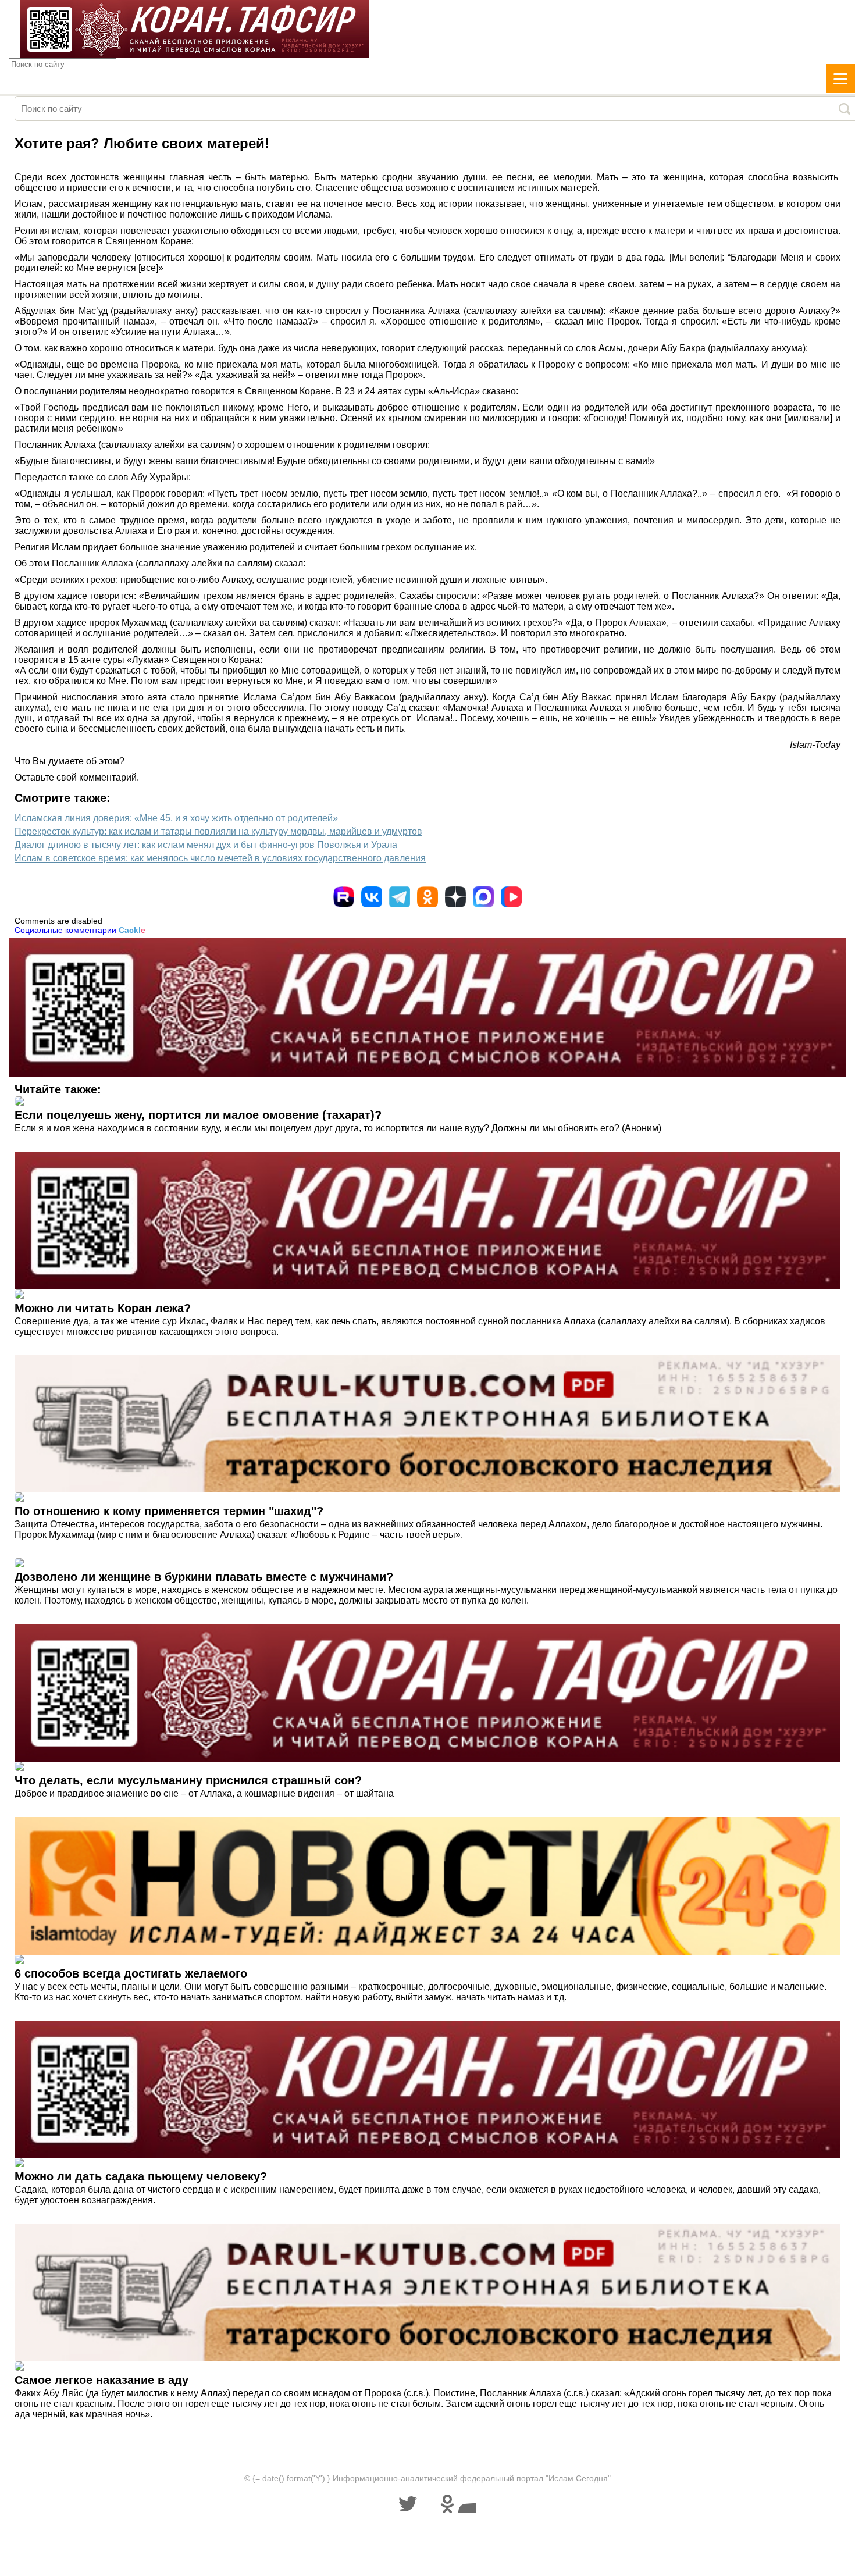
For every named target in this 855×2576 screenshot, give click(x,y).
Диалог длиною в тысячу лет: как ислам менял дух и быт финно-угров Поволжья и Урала (206, 845)
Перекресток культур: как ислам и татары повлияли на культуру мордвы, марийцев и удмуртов (218, 831)
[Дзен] (455, 897)
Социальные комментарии (80, 930)
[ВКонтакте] (372, 897)
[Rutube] (344, 897)
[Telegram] (400, 897)
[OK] (427, 897)
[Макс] (483, 897)
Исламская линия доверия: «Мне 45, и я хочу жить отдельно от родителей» (176, 818)
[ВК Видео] (511, 897)
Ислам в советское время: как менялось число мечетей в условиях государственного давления (220, 858)
